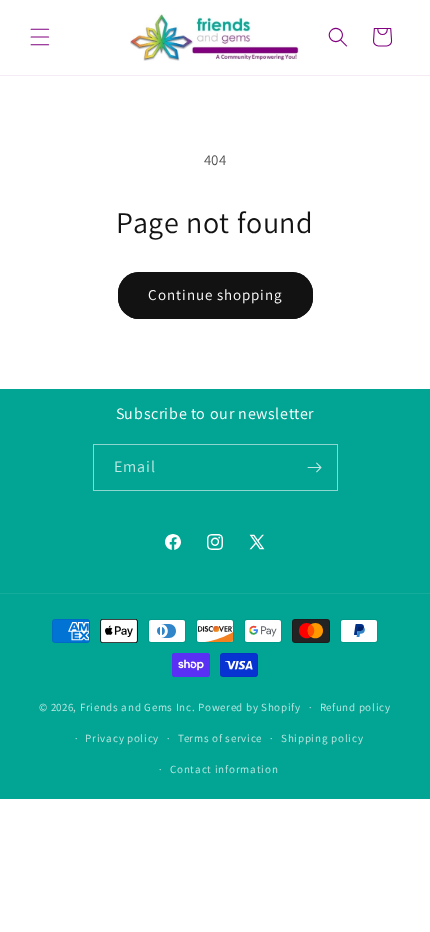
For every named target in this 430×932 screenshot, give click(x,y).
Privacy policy (122, 738)
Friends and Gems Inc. (138, 707)
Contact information (224, 769)
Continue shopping (215, 294)
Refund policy (355, 707)
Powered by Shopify (249, 707)
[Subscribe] (315, 467)
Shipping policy (322, 738)
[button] (40, 37)
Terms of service (220, 738)
